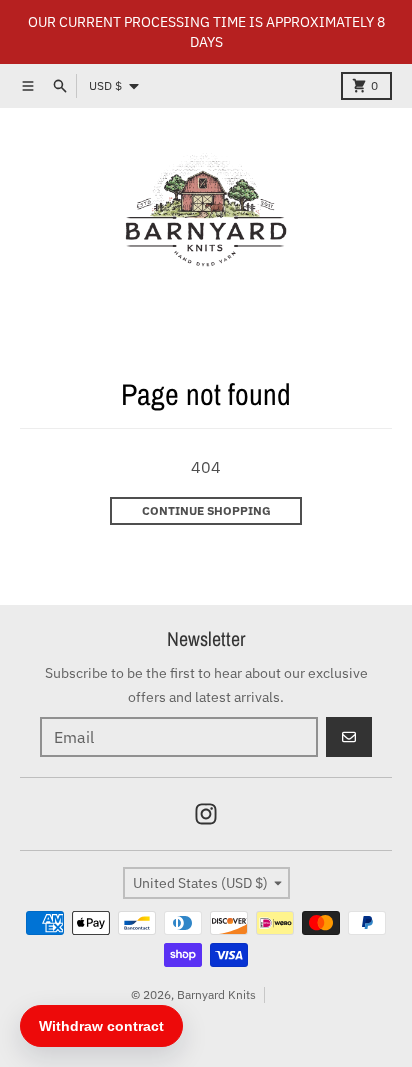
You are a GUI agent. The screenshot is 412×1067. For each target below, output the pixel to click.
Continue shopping (206, 510)
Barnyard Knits (216, 994)
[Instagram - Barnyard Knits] (206, 814)
